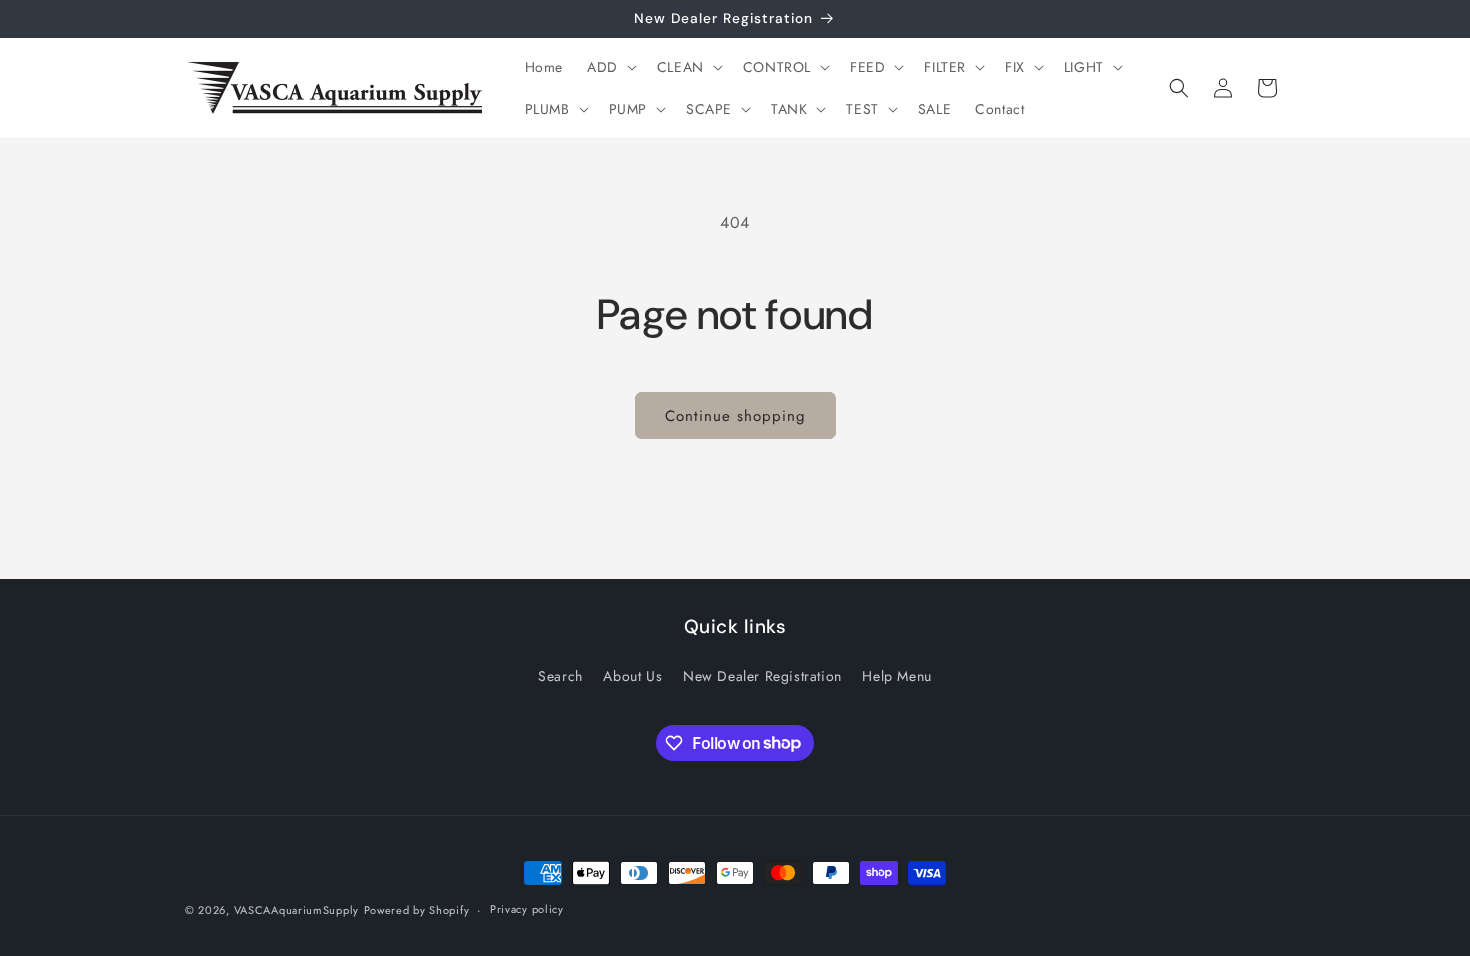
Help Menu (896, 676)
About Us (632, 676)
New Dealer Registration (762, 676)
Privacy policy (527, 909)
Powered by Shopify (417, 910)
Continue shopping (735, 416)
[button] (610, 67)
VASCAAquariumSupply (296, 910)
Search (560, 676)
